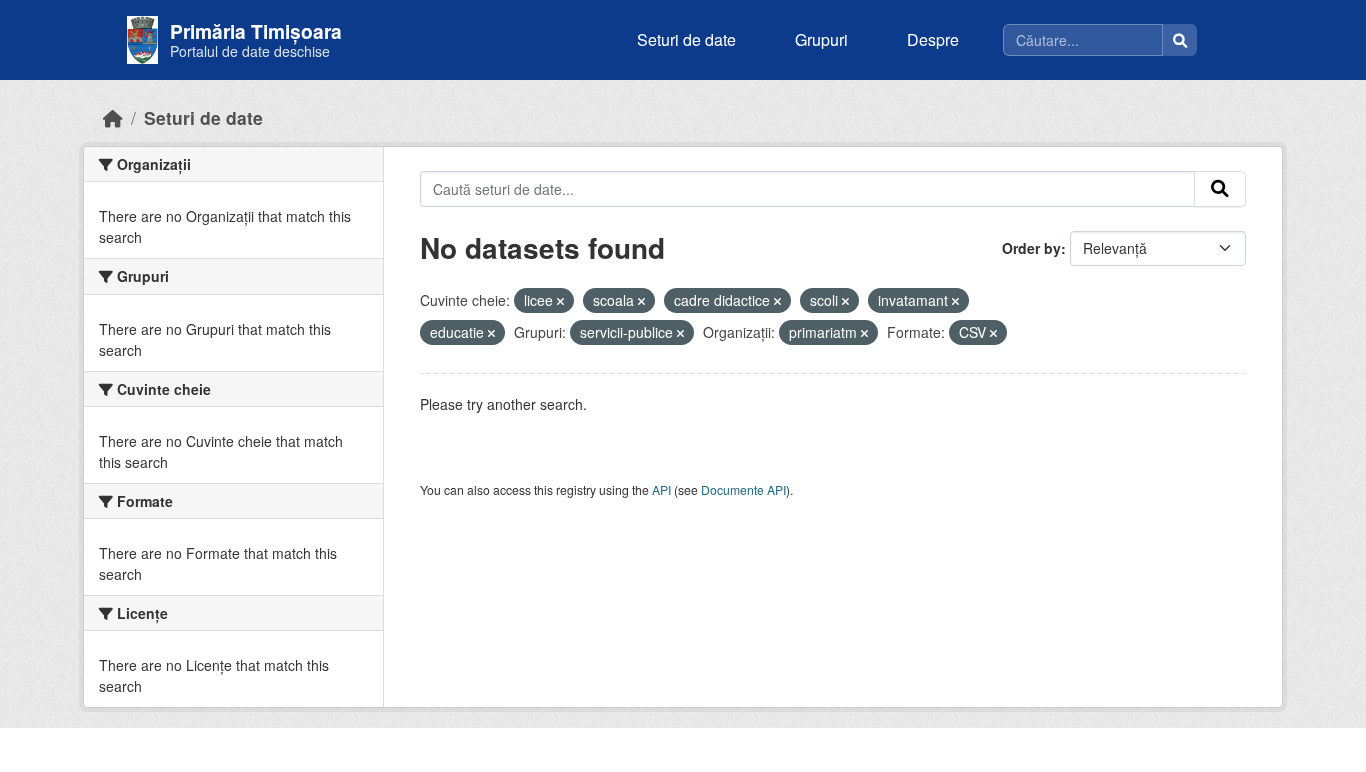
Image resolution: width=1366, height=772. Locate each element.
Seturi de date (686, 39)
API (661, 489)
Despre (933, 39)
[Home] (113, 117)
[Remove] (560, 301)
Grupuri (821, 39)
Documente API (743, 489)
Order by (1031, 248)
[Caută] (1180, 40)
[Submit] (1220, 189)
